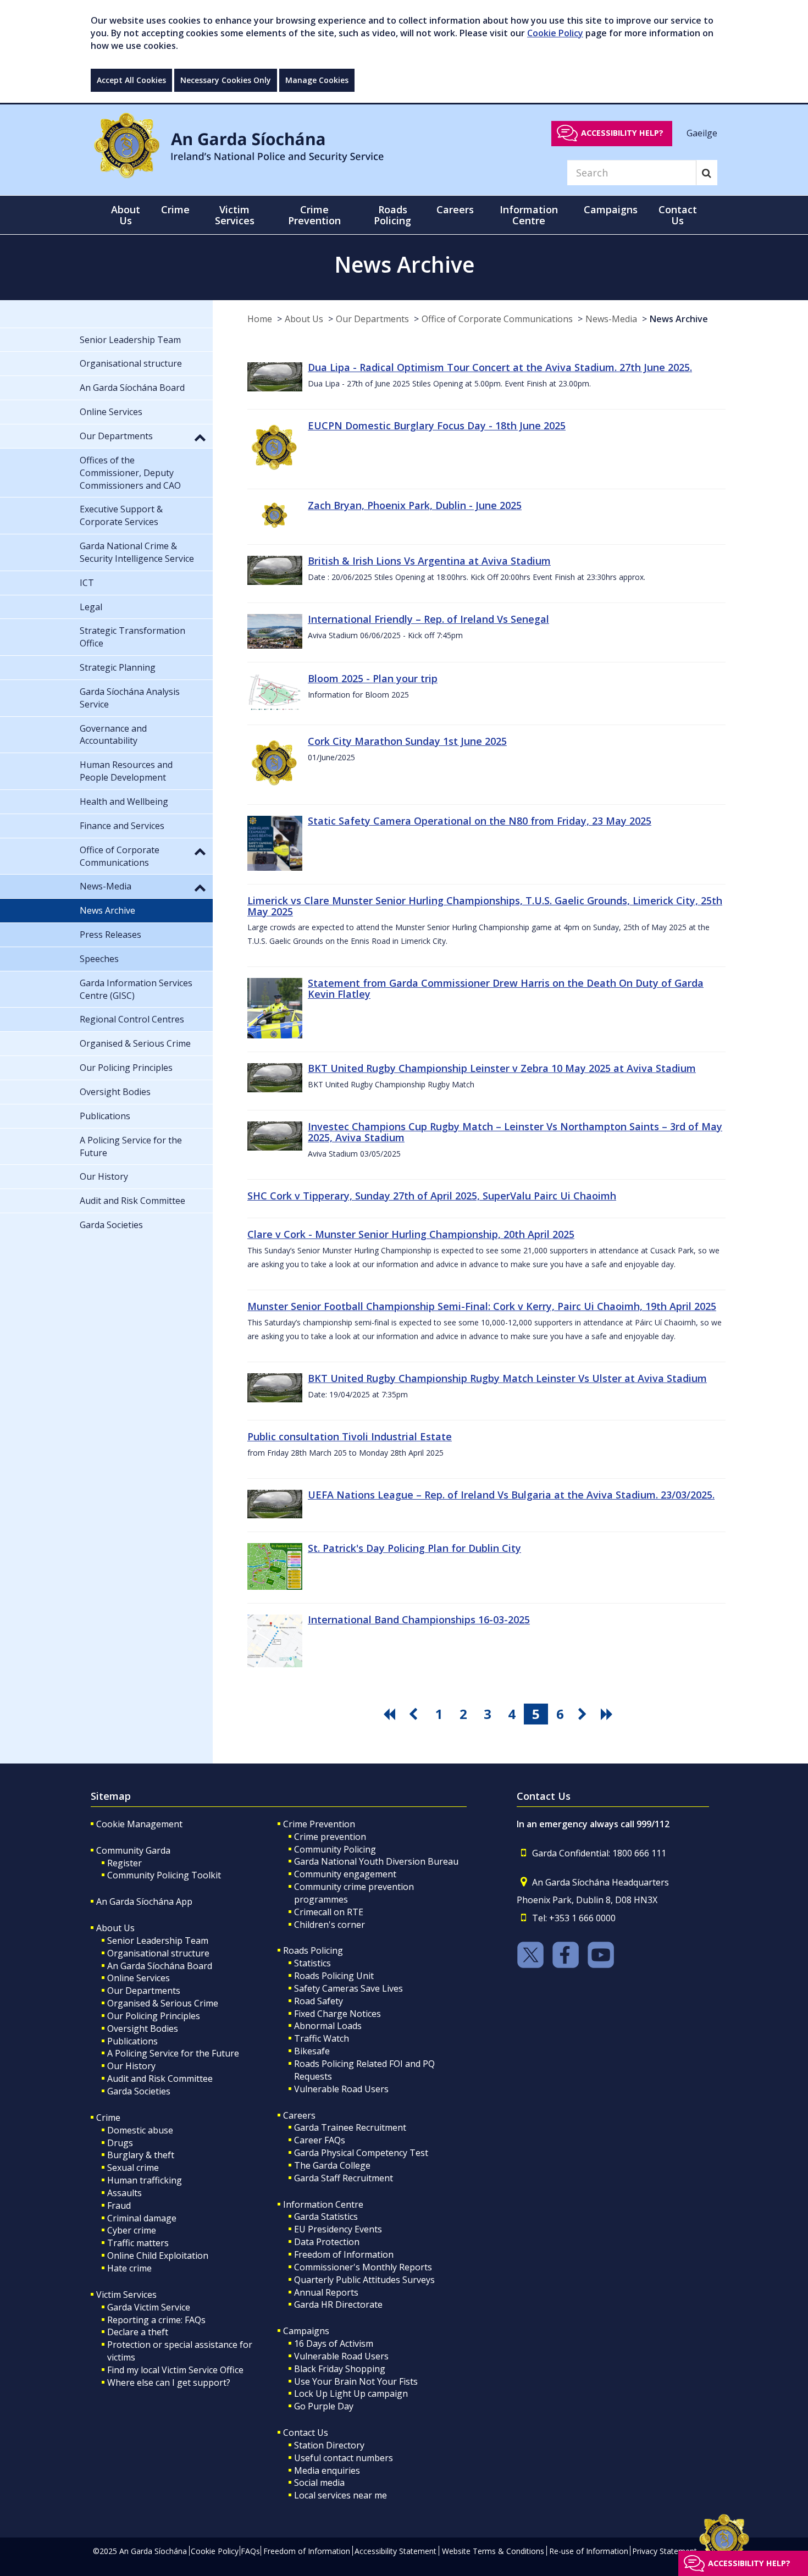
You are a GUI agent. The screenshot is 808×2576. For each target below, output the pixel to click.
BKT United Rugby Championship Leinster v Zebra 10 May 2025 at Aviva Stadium (502, 1068)
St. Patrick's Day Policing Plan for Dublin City (414, 1548)
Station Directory (329, 2445)
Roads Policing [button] (392, 215)
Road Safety (319, 2001)
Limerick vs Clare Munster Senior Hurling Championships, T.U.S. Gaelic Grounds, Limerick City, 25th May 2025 (485, 906)
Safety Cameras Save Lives (348, 1988)
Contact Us (306, 2433)
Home (260, 319)
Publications (132, 2041)
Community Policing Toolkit (164, 1875)
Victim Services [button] (235, 215)
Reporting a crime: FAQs (156, 2320)
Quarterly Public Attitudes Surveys (364, 2280)
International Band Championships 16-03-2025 (419, 1619)
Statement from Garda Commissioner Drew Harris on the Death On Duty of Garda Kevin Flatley (506, 988)
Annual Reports (326, 2292)
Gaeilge (702, 132)
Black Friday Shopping (340, 2369)
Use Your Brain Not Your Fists (356, 2381)
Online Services (139, 1978)
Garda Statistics (326, 2216)
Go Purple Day (324, 2406)
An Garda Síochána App (144, 1901)
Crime (108, 2118)
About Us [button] (126, 215)
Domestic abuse (140, 2130)
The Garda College (332, 2165)
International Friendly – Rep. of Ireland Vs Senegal (428, 619)
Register (124, 1863)
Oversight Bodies (143, 2028)
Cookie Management (139, 1824)
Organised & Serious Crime (163, 2003)
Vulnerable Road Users (341, 2089)
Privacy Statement (665, 2551)
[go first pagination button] (391, 1714)
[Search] (707, 173)
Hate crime (129, 2268)
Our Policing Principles (154, 2016)
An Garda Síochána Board (160, 1966)
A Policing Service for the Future (173, 2053)
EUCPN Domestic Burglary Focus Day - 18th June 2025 (437, 425)
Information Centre (323, 2204)
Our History (131, 2066)
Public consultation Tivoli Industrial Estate (350, 1436)
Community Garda (133, 1850)
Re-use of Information (589, 2551)
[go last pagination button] (608, 1714)
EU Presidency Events (338, 2229)
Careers (299, 2115)
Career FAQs (320, 2140)
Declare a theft (138, 2332)
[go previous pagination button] (415, 1714)
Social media (319, 2483)
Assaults (124, 2193)
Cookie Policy (555, 33)
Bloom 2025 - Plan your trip (373, 678)
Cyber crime (132, 2230)
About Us (304, 319)
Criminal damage (142, 2218)
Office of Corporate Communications (497, 319)
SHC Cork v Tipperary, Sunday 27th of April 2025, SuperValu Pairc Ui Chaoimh (432, 1196)
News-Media (611, 319)
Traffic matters (138, 2243)
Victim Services (126, 2295)
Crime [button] (175, 209)
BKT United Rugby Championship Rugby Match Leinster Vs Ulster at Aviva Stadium (507, 1378)
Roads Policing (313, 1950)
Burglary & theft (141, 2155)
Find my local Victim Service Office (175, 2370)
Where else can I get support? (169, 2382)
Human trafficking (145, 2180)
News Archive (679, 319)
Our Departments (372, 319)
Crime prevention (330, 1837)
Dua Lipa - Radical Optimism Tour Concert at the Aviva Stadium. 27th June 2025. (500, 367)
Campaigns (306, 2331)
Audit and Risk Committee (160, 2079)
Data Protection (327, 2242)
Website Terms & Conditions (493, 2551)
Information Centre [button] (529, 215)
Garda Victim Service (149, 2307)
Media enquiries (327, 2470)
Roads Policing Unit (334, 1976)
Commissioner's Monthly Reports (363, 2267)
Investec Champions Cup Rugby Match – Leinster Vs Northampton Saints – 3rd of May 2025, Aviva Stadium (515, 1132)
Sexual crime (133, 2168)
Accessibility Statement (395, 2551)
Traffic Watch (322, 2038)
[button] (200, 437)
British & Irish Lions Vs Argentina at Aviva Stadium (429, 561)
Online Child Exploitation (158, 2256)
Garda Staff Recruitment (344, 2178)
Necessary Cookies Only (226, 80)
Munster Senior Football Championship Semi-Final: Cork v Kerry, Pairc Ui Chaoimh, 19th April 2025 (482, 1306)
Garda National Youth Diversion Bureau (376, 1861)
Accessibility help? (622, 133)
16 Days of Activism (334, 2343)
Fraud (119, 2205)
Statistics (312, 1963)
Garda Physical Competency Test (361, 2153)
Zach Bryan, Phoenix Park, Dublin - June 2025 (415, 505)
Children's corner (330, 1925)
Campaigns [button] (611, 209)
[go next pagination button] (584, 1714)
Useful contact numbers (344, 2458)
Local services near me (341, 2495)
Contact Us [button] (678, 215)
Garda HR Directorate (338, 2304)
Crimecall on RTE (329, 1912)
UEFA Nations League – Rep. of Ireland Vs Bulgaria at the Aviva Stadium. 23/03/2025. (511, 1495)
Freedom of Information (344, 2254)
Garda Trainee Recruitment (350, 2127)
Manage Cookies (317, 80)
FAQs (250, 2551)
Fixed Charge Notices (337, 2014)
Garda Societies (139, 2091)
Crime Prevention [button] (314, 215)
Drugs (120, 2143)
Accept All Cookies (131, 80)
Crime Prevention (319, 1824)
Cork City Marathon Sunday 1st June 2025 (407, 741)
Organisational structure (158, 1953)
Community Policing (335, 1849)
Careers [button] (455, 209)
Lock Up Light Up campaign (351, 2393)
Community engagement (345, 1874)
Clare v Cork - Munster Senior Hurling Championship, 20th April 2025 (411, 1234)
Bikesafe (312, 2051)
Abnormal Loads (328, 2026)
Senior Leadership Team (158, 1941)
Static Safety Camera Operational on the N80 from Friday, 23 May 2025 (480, 821)
